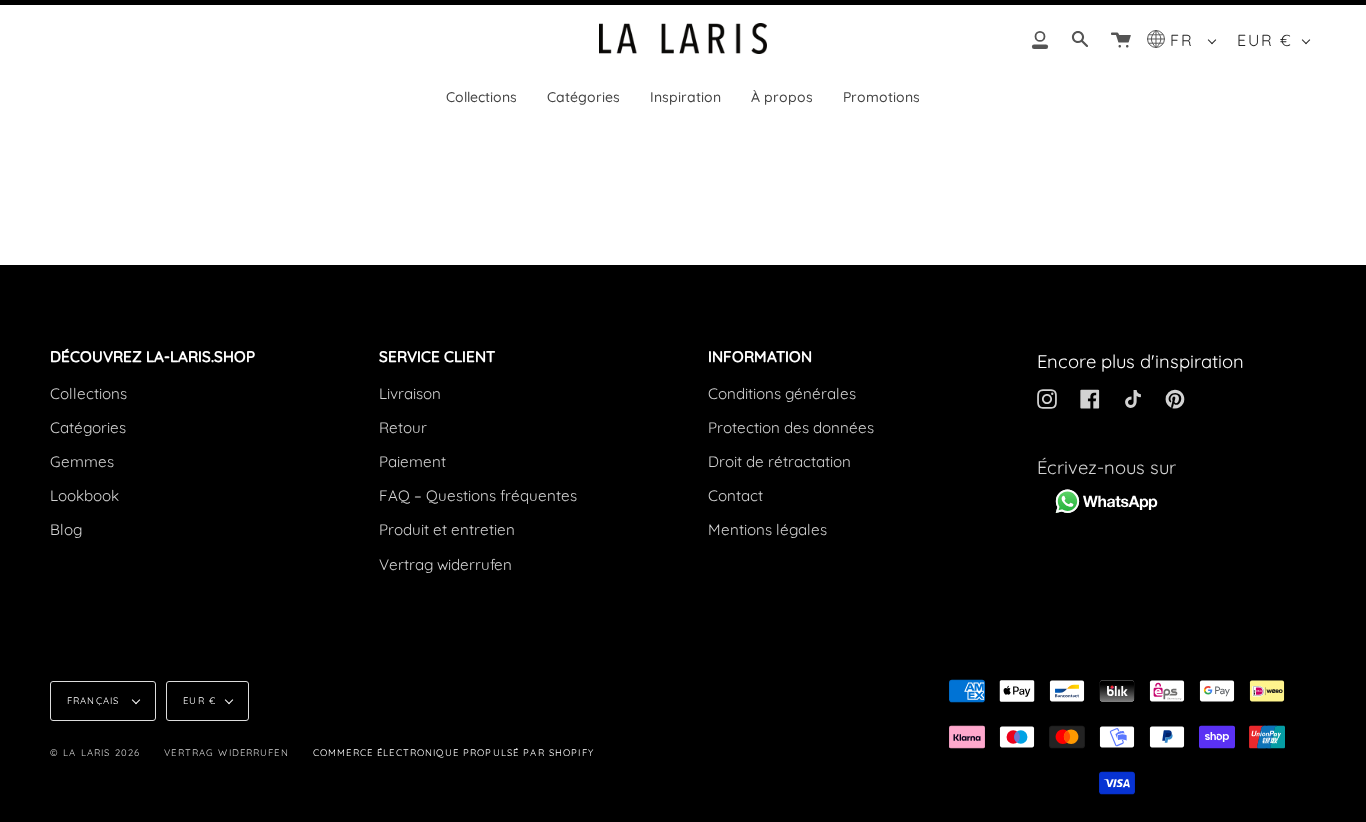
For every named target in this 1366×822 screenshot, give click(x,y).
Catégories (88, 427)
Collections (88, 393)
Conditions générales (782, 393)
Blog (66, 529)
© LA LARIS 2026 (95, 752)
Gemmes (82, 461)
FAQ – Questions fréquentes (478, 495)
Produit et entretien (447, 529)
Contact (735, 495)
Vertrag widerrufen (445, 564)
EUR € (1265, 40)
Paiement (412, 461)
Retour (403, 427)
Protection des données (791, 427)
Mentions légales (767, 529)
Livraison (410, 393)
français (95, 700)
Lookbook (84, 495)
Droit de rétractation (779, 461)
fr (1185, 40)
